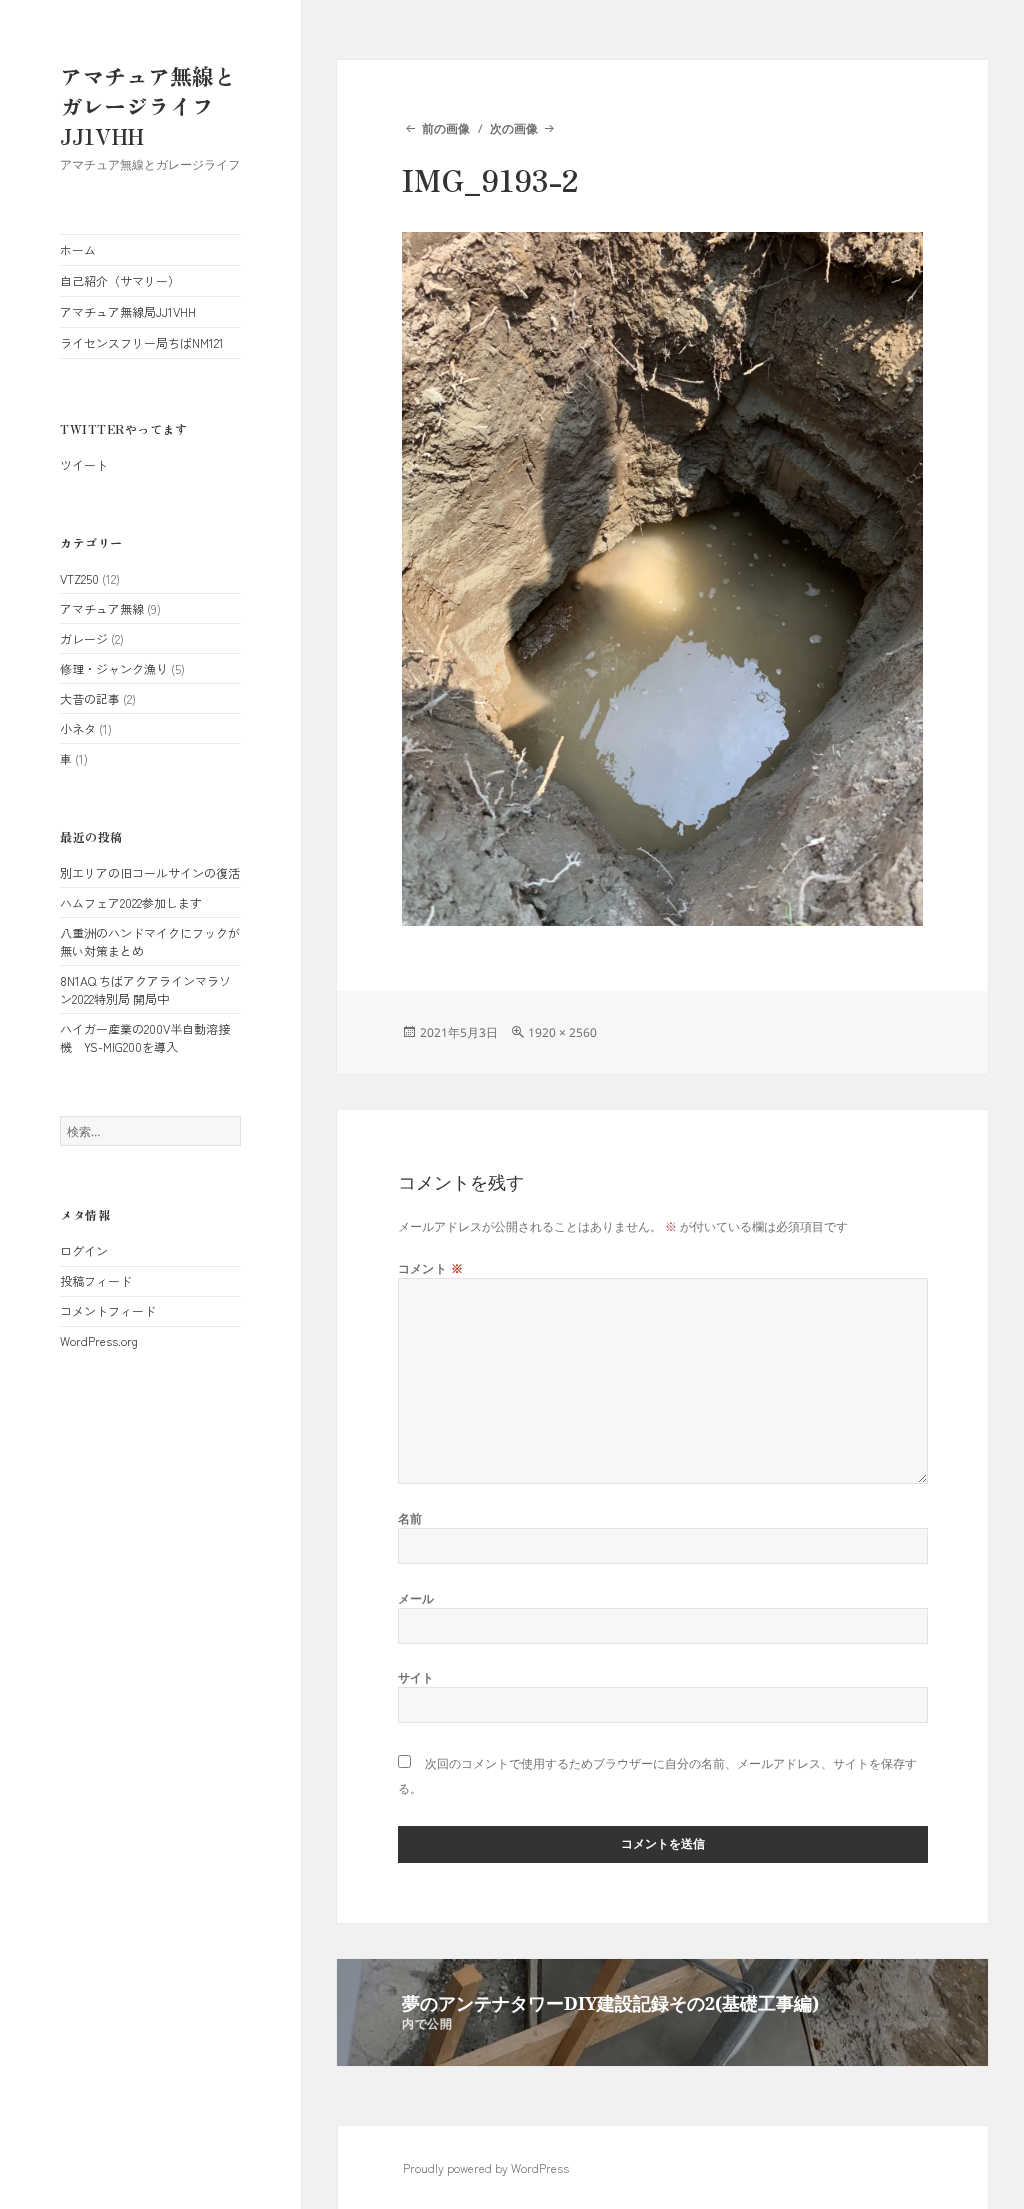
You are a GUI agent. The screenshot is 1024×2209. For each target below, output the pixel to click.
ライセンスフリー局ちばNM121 (142, 342)
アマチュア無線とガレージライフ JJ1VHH (148, 105)
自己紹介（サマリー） (120, 280)
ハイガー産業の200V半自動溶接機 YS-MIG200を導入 (145, 1037)
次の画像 (514, 128)
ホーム (78, 249)
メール (416, 1598)
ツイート (84, 464)
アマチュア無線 (102, 608)
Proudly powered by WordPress (486, 2167)
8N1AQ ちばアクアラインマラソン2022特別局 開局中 (145, 989)
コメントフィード (108, 1310)
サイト (416, 1677)
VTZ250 (79, 578)
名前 (410, 1518)
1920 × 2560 (562, 1032)
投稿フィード (96, 1280)
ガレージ (84, 638)
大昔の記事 (90, 698)
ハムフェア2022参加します (131, 902)
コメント (431, 1268)
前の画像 (445, 128)
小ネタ (78, 728)
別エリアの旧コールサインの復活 (150, 872)
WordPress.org (99, 1340)
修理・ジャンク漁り (114, 668)
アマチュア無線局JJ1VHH (128, 311)
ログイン (84, 1250)
